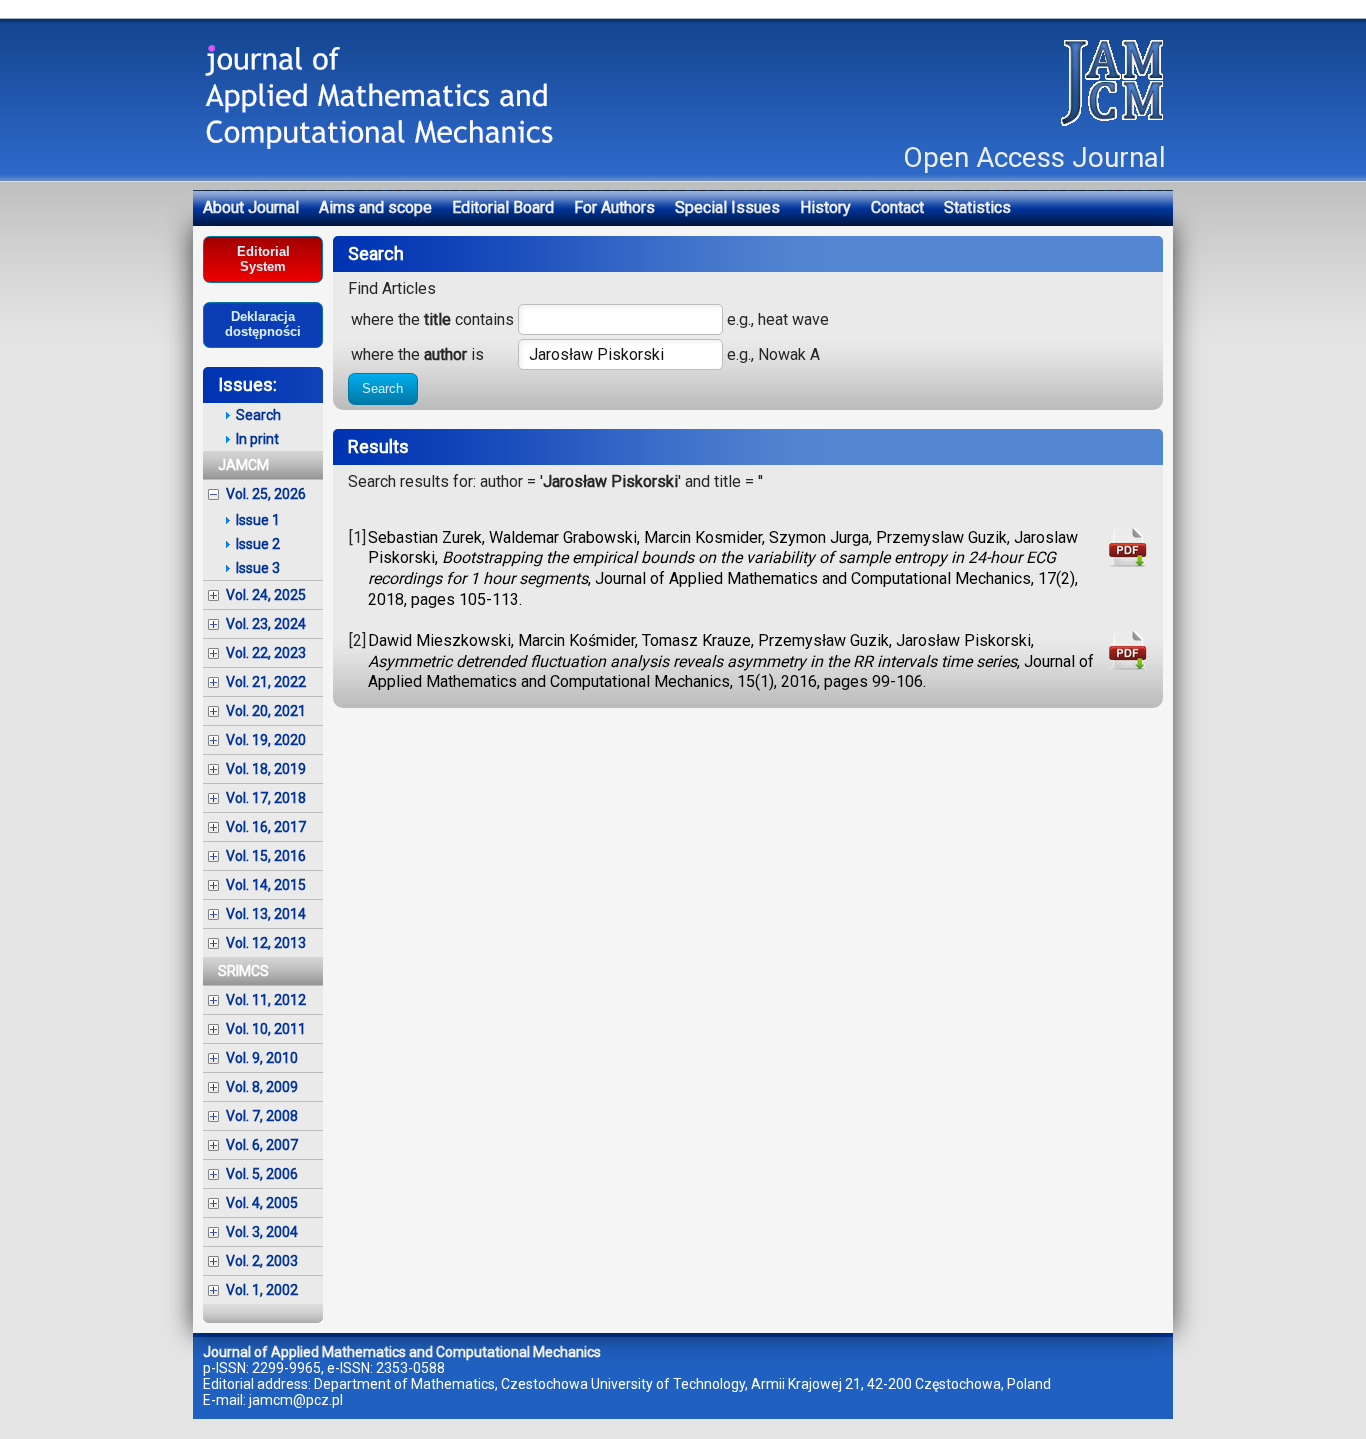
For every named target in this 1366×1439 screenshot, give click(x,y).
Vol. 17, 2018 (266, 798)
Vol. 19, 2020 (266, 740)
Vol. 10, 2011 (266, 1029)
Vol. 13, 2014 (266, 914)
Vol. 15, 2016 (266, 856)
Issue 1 (258, 520)
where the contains (432, 319)
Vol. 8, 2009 (262, 1087)
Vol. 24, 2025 (266, 595)
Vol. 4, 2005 (262, 1203)
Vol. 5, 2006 (262, 1174)
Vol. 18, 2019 (266, 769)
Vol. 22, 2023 (266, 653)
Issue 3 (258, 568)
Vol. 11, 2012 (266, 1000)
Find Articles (392, 288)
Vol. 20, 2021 (266, 711)
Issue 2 (258, 544)
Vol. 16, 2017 (266, 827)
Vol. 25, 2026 (266, 494)
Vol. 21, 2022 (266, 682)
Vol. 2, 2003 (262, 1261)
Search (382, 388)
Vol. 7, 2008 (262, 1116)
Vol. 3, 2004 (262, 1232)
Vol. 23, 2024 (266, 624)
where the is (417, 354)
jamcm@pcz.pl (296, 1400)
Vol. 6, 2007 (262, 1145)
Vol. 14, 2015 (266, 885)
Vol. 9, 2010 (262, 1058)
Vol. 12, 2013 (266, 943)
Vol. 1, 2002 (262, 1290)
